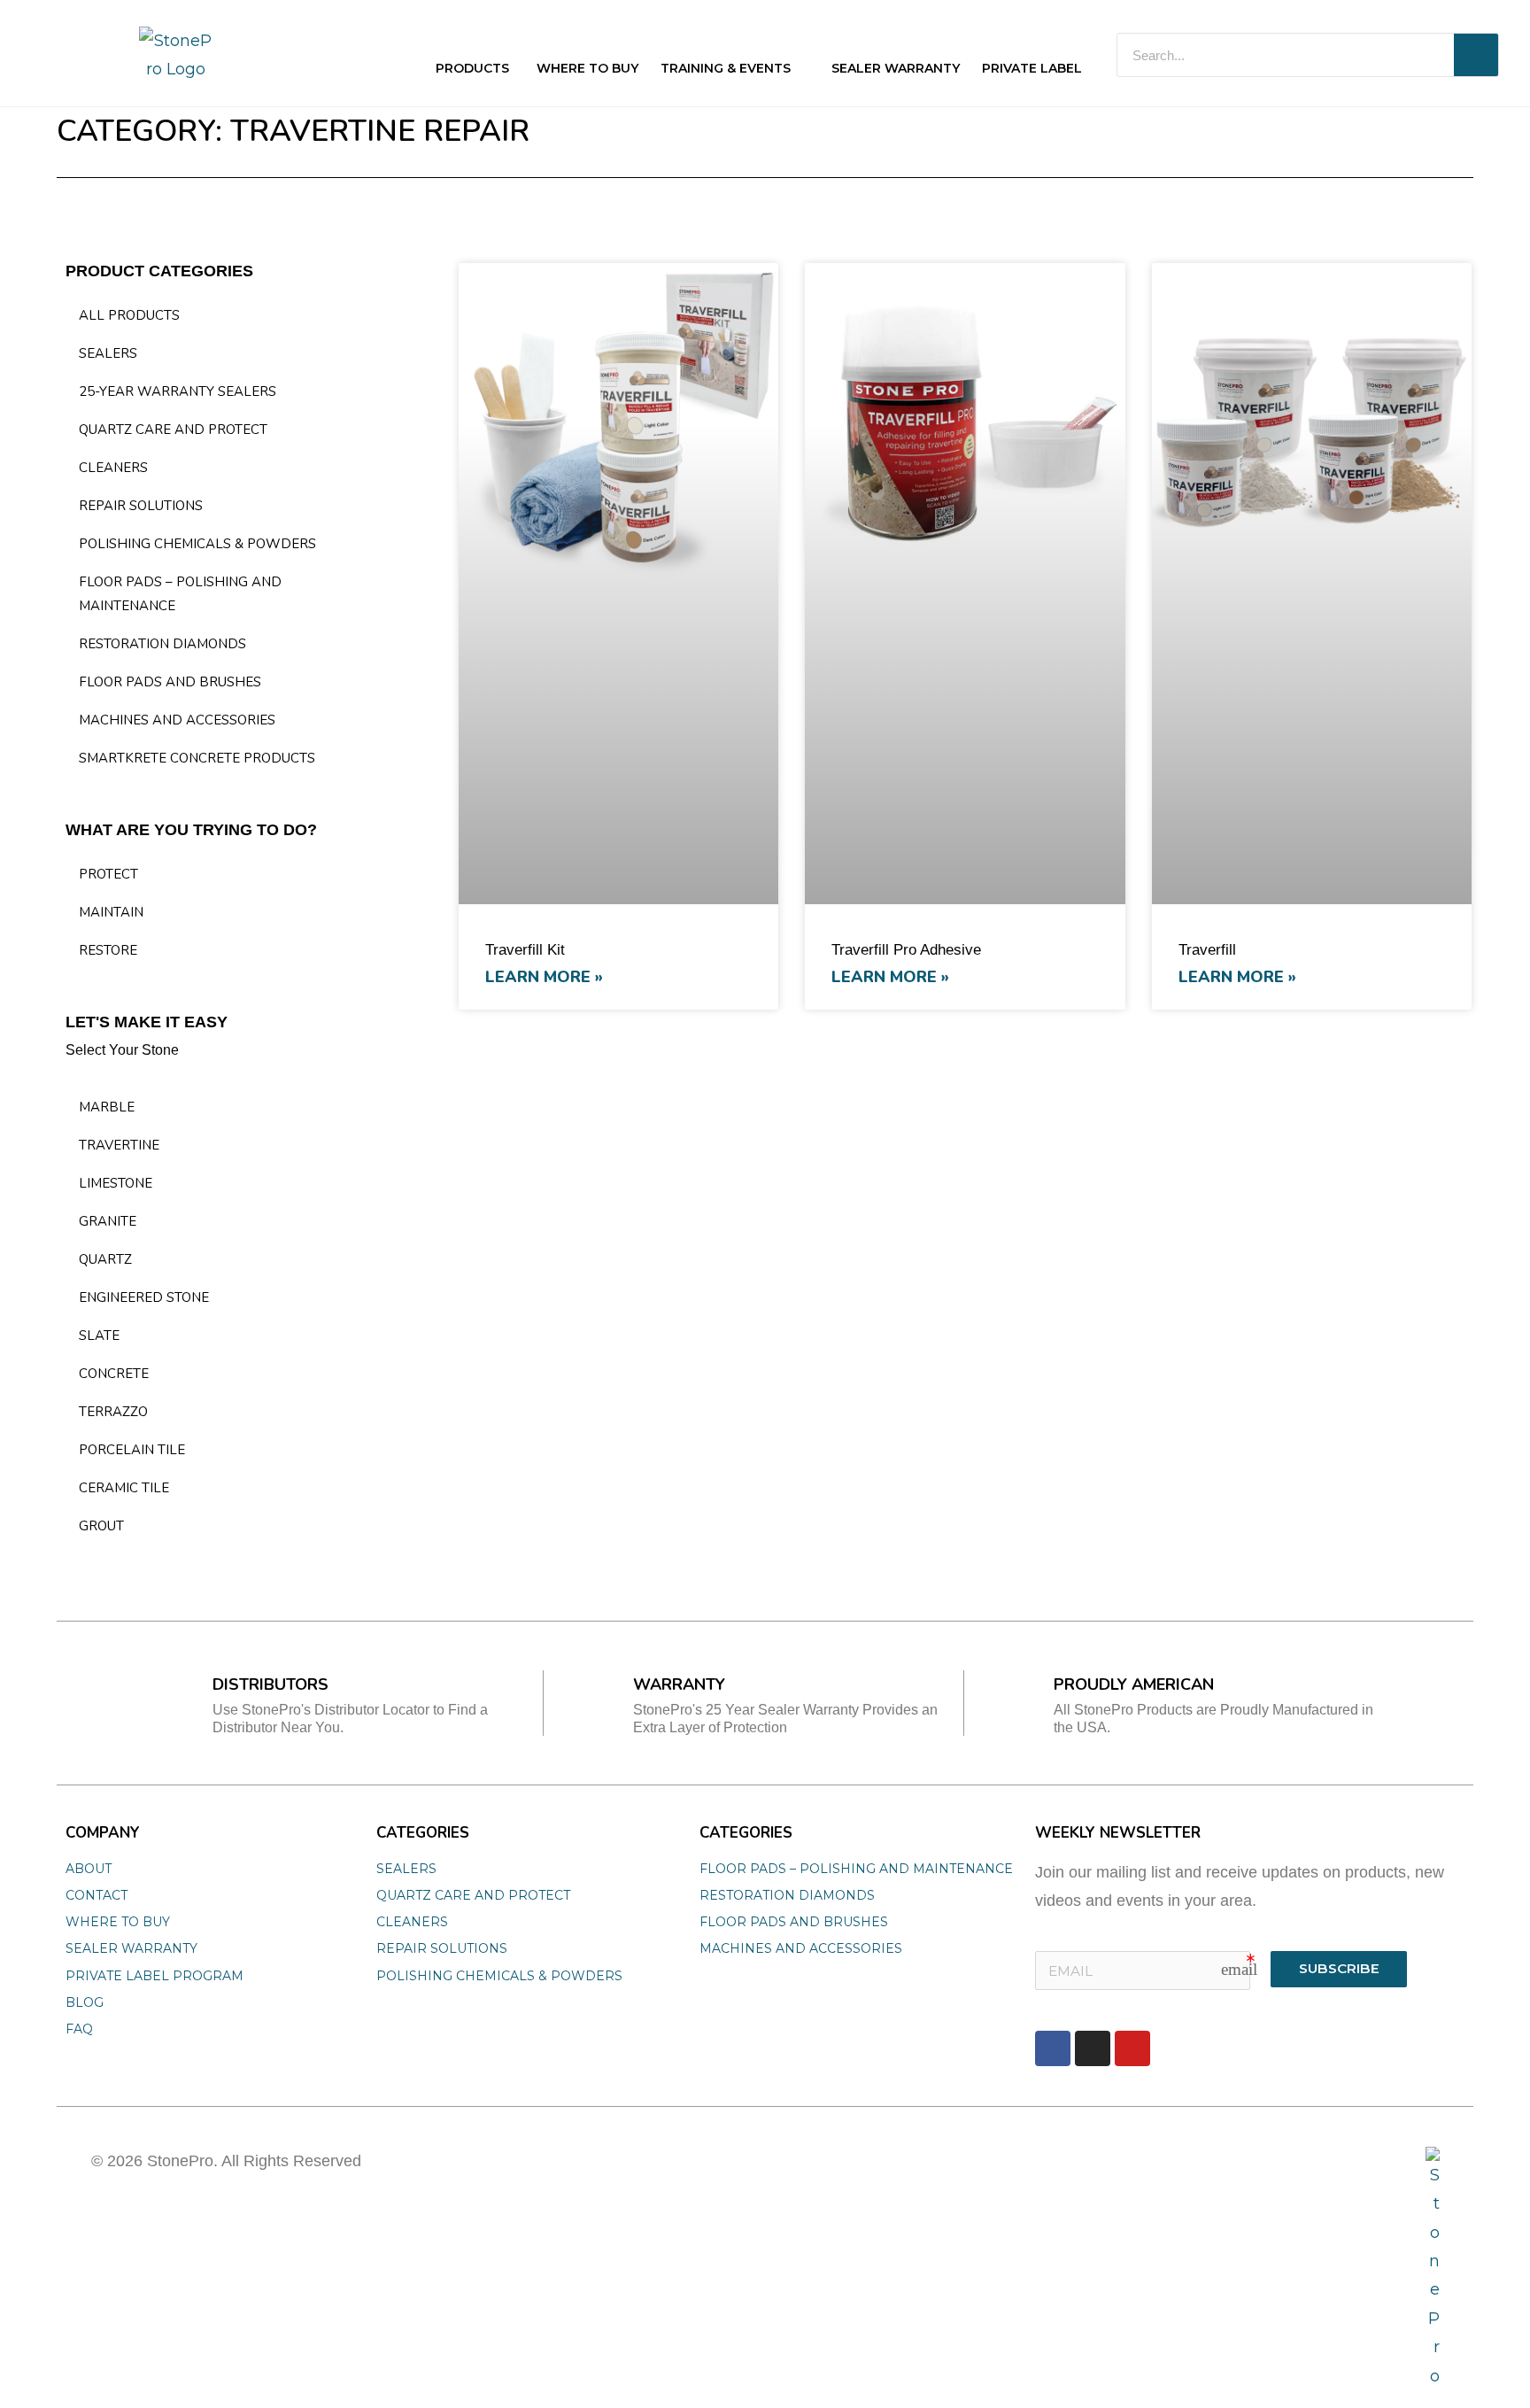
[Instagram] (1093, 2048)
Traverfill (1207, 950)
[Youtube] (1132, 2048)
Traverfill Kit (525, 950)
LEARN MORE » (544, 977)
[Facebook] (1053, 2048)
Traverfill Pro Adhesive (906, 950)
